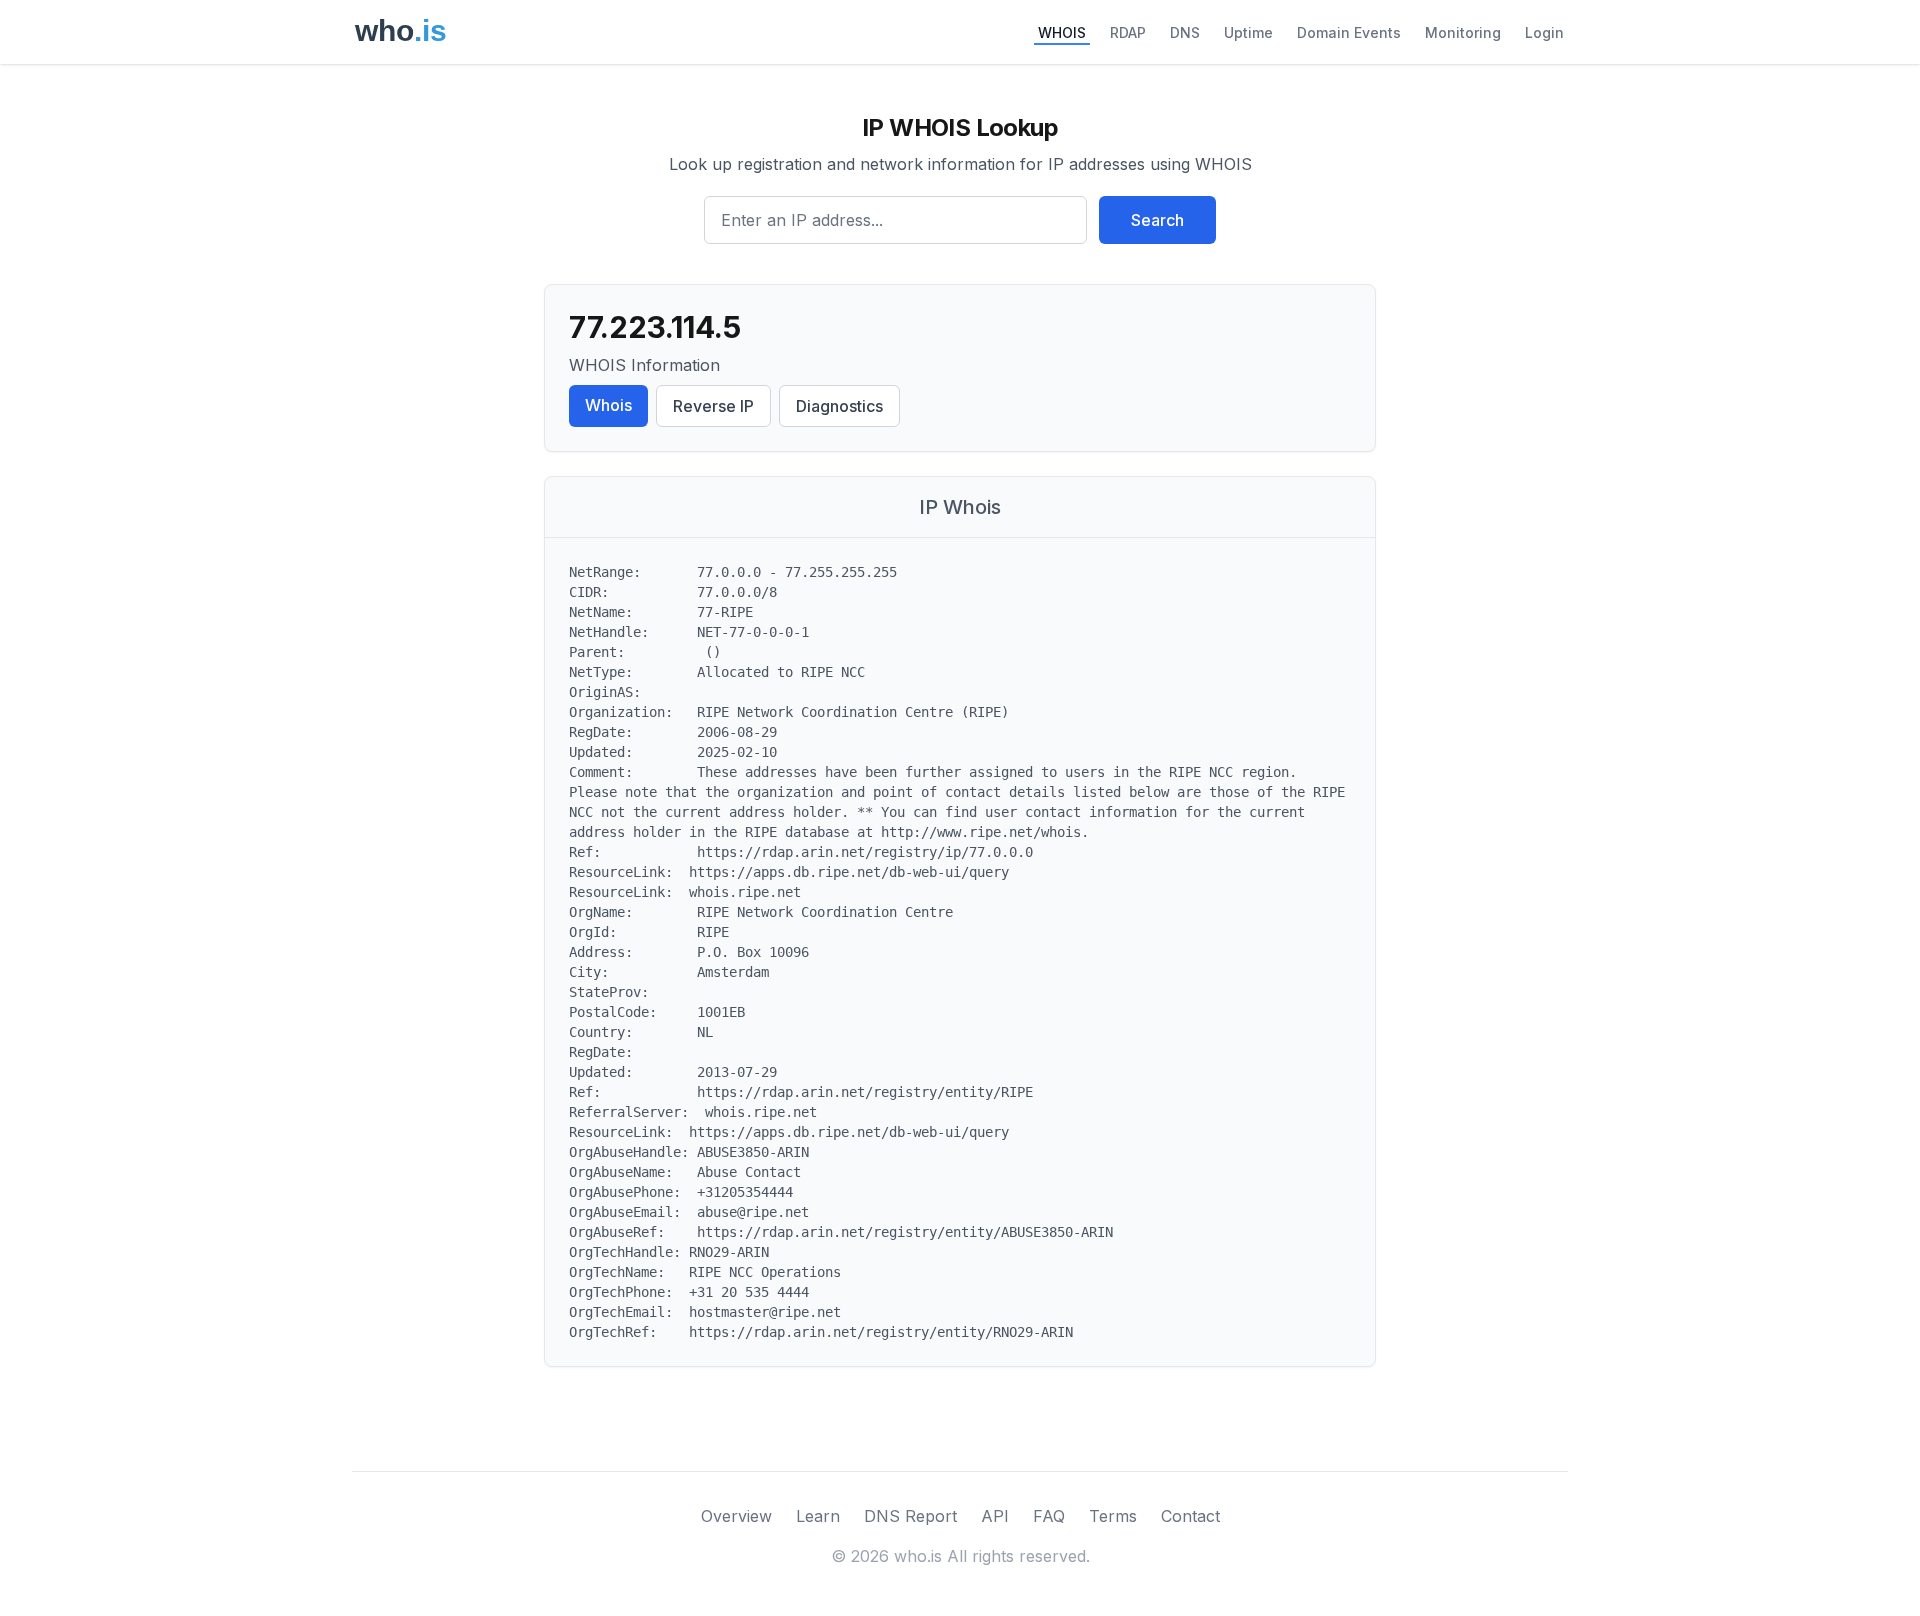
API (995, 1516)
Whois (608, 405)
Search (1157, 220)
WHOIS (1062, 32)
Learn (818, 1516)
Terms (1113, 1516)
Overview (736, 1516)
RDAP (1128, 32)
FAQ (1049, 1516)
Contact (1190, 1516)
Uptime (1248, 32)
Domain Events (1349, 32)
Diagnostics (839, 406)
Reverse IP (713, 406)
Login (1544, 32)
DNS (1185, 32)
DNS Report (910, 1516)
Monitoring (1463, 32)
